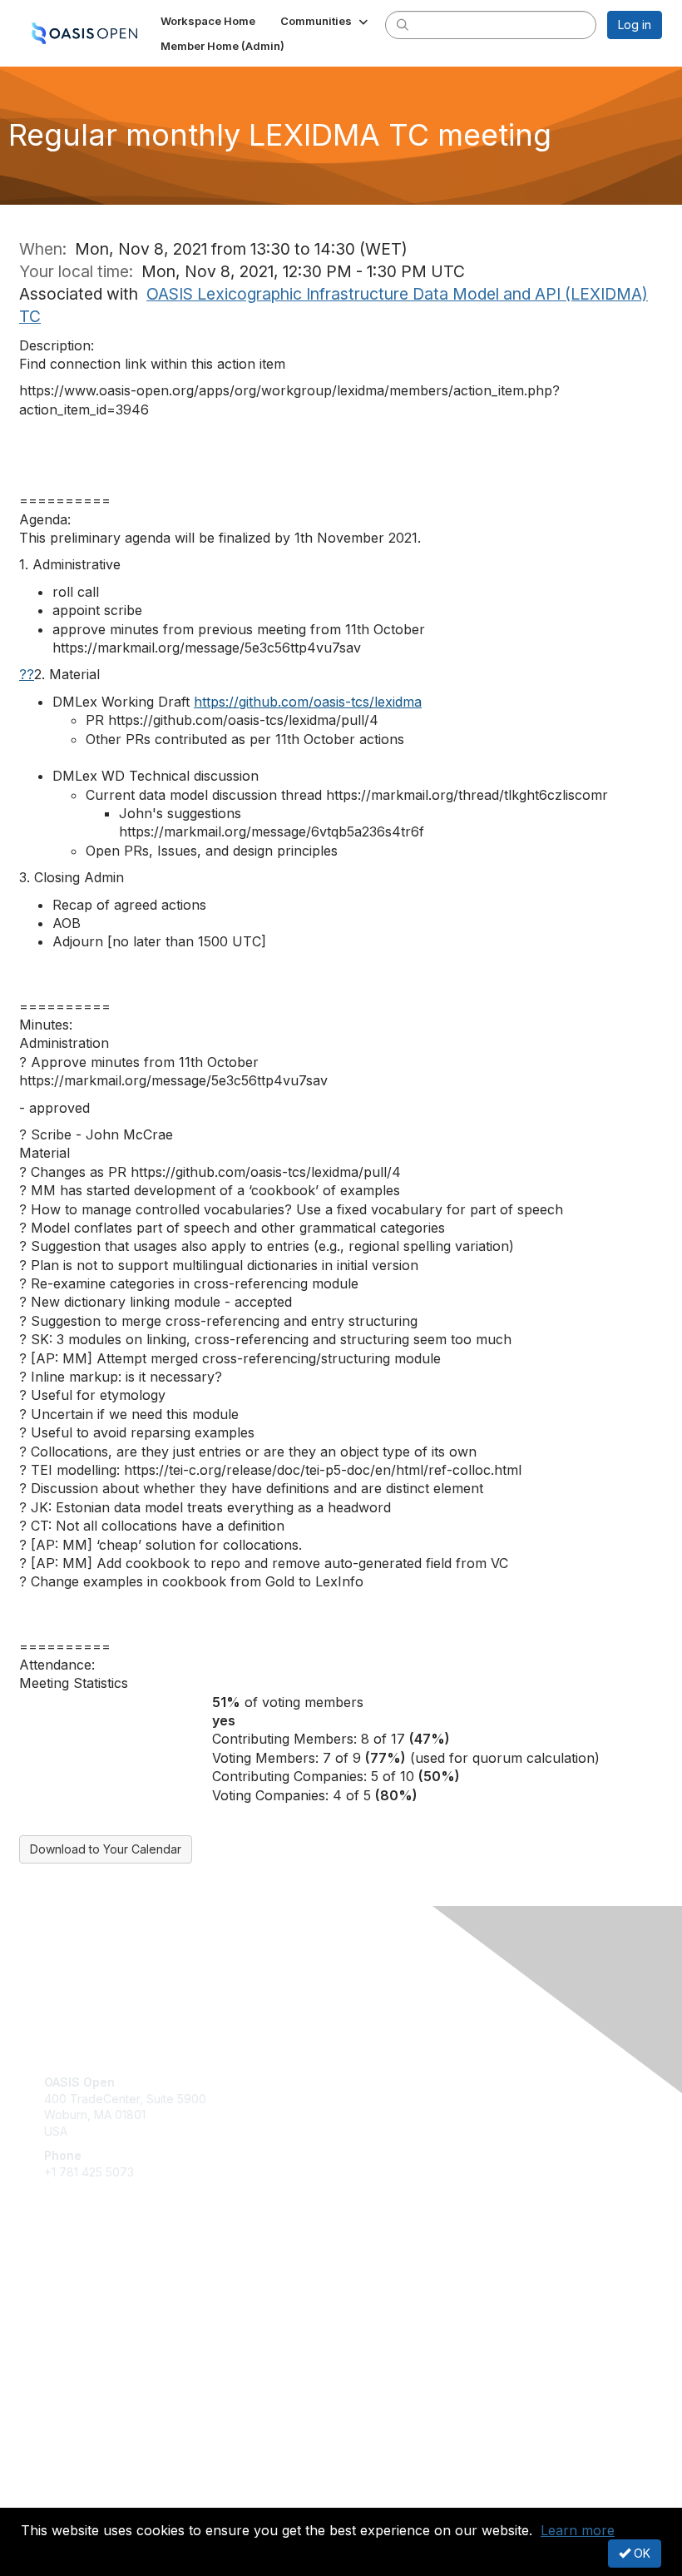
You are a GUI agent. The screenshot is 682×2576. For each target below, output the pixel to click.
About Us (69, 2482)
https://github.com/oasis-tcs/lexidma (308, 702)
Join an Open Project (102, 2306)
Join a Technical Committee (120, 2331)
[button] (326, 21)
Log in (635, 25)
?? (27, 674)
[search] (403, 24)
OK (640, 2553)
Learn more (578, 2530)
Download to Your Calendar (106, 1849)
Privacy (64, 2497)
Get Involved (79, 2282)
